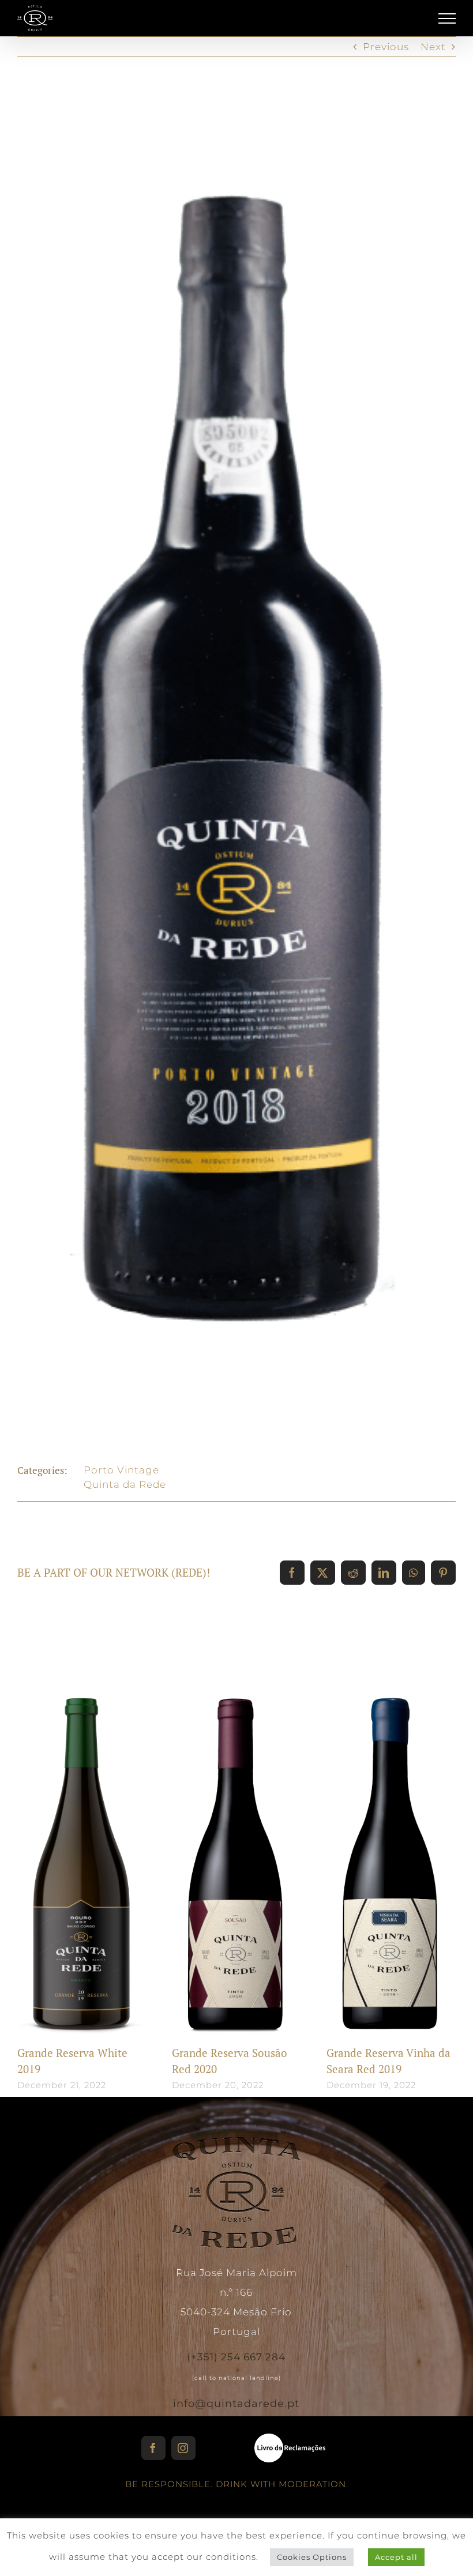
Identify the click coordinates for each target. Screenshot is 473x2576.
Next (433, 47)
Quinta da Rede (125, 1484)
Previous (386, 47)
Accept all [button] (396, 2557)
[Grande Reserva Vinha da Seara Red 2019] (391, 1851)
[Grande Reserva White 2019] (82, 1851)
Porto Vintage (121, 1470)
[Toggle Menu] (447, 18)
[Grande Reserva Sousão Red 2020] (236, 1851)
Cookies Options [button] (312, 2557)
